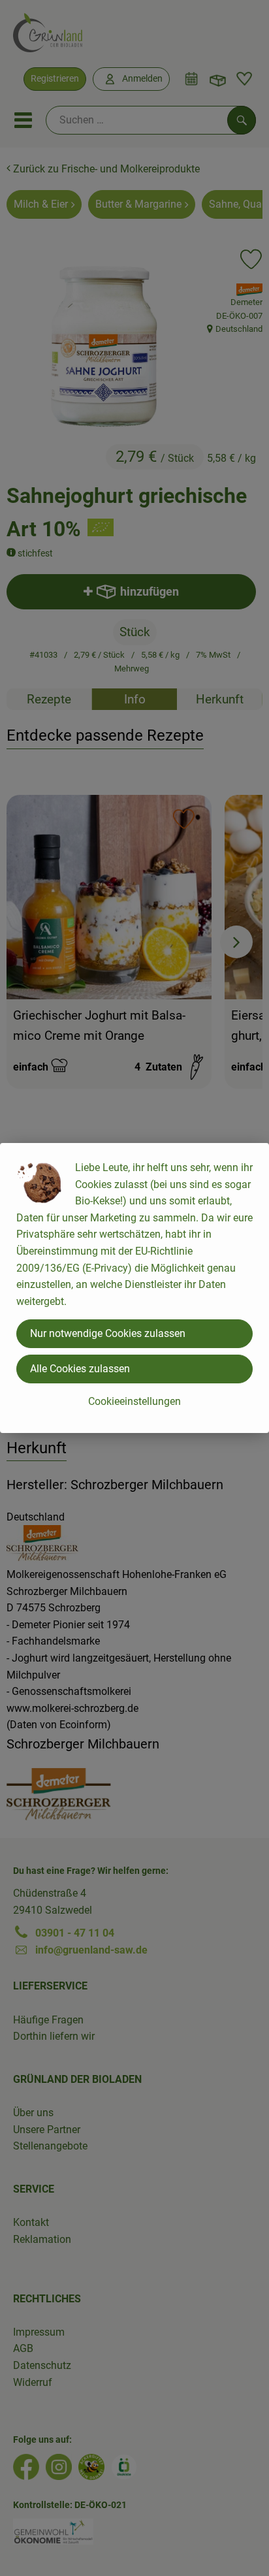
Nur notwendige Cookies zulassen (108, 1333)
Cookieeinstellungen (134, 1401)
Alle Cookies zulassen (80, 1369)
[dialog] (134, 1288)
